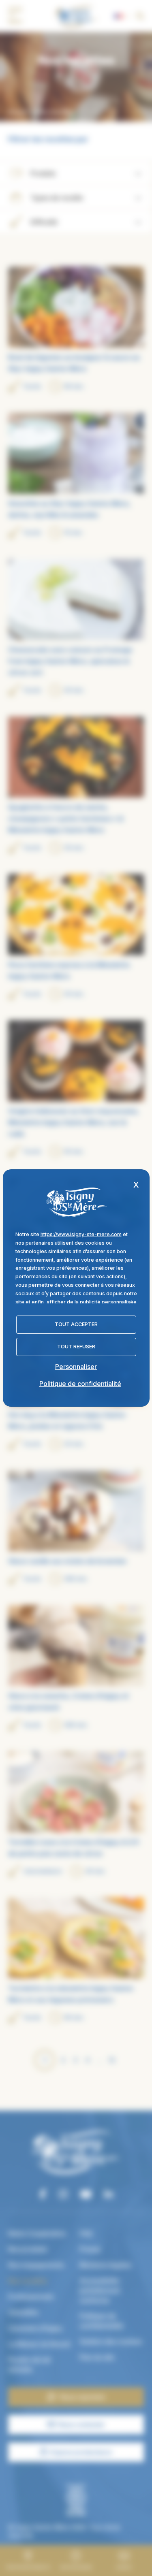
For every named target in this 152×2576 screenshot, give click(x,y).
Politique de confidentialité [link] (80, 1384)
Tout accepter (76, 1324)
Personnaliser (76, 1367)
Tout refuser (76, 1347)
